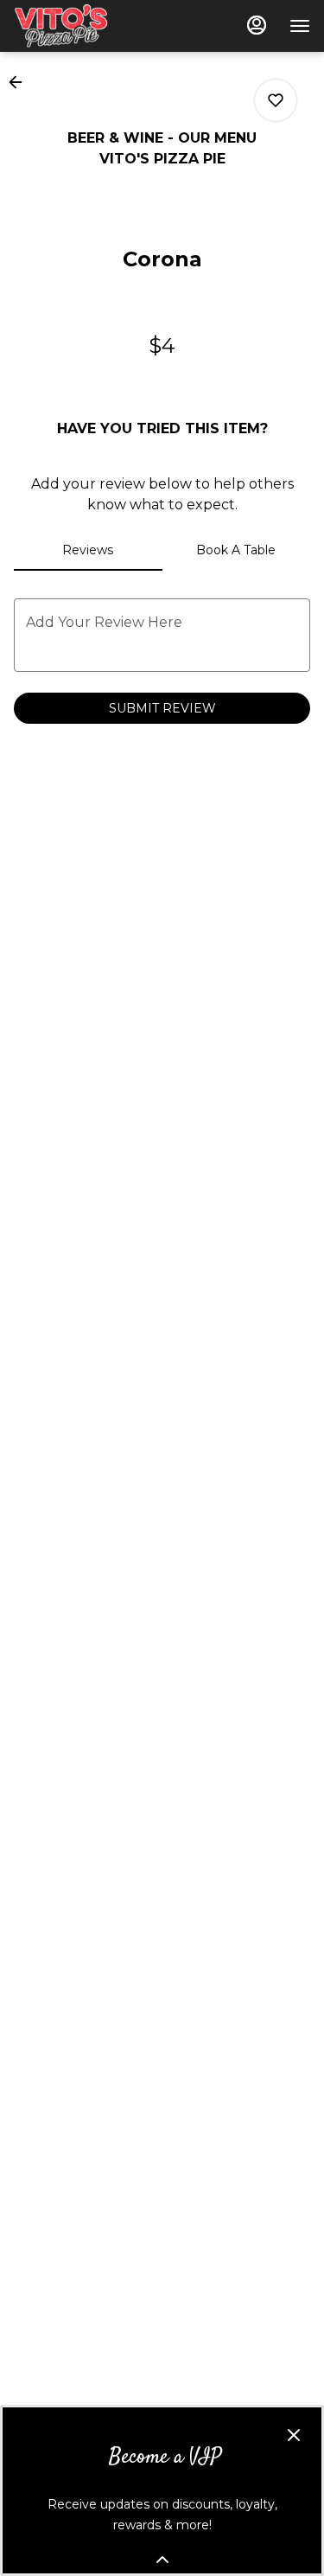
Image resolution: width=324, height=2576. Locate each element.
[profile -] (257, 25)
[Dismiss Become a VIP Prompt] (294, 2435)
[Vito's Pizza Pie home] (92, 26)
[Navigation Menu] (300, 26)
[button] (21, 82)
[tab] (88, 550)
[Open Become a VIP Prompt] (162, 2560)
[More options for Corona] (276, 100)
